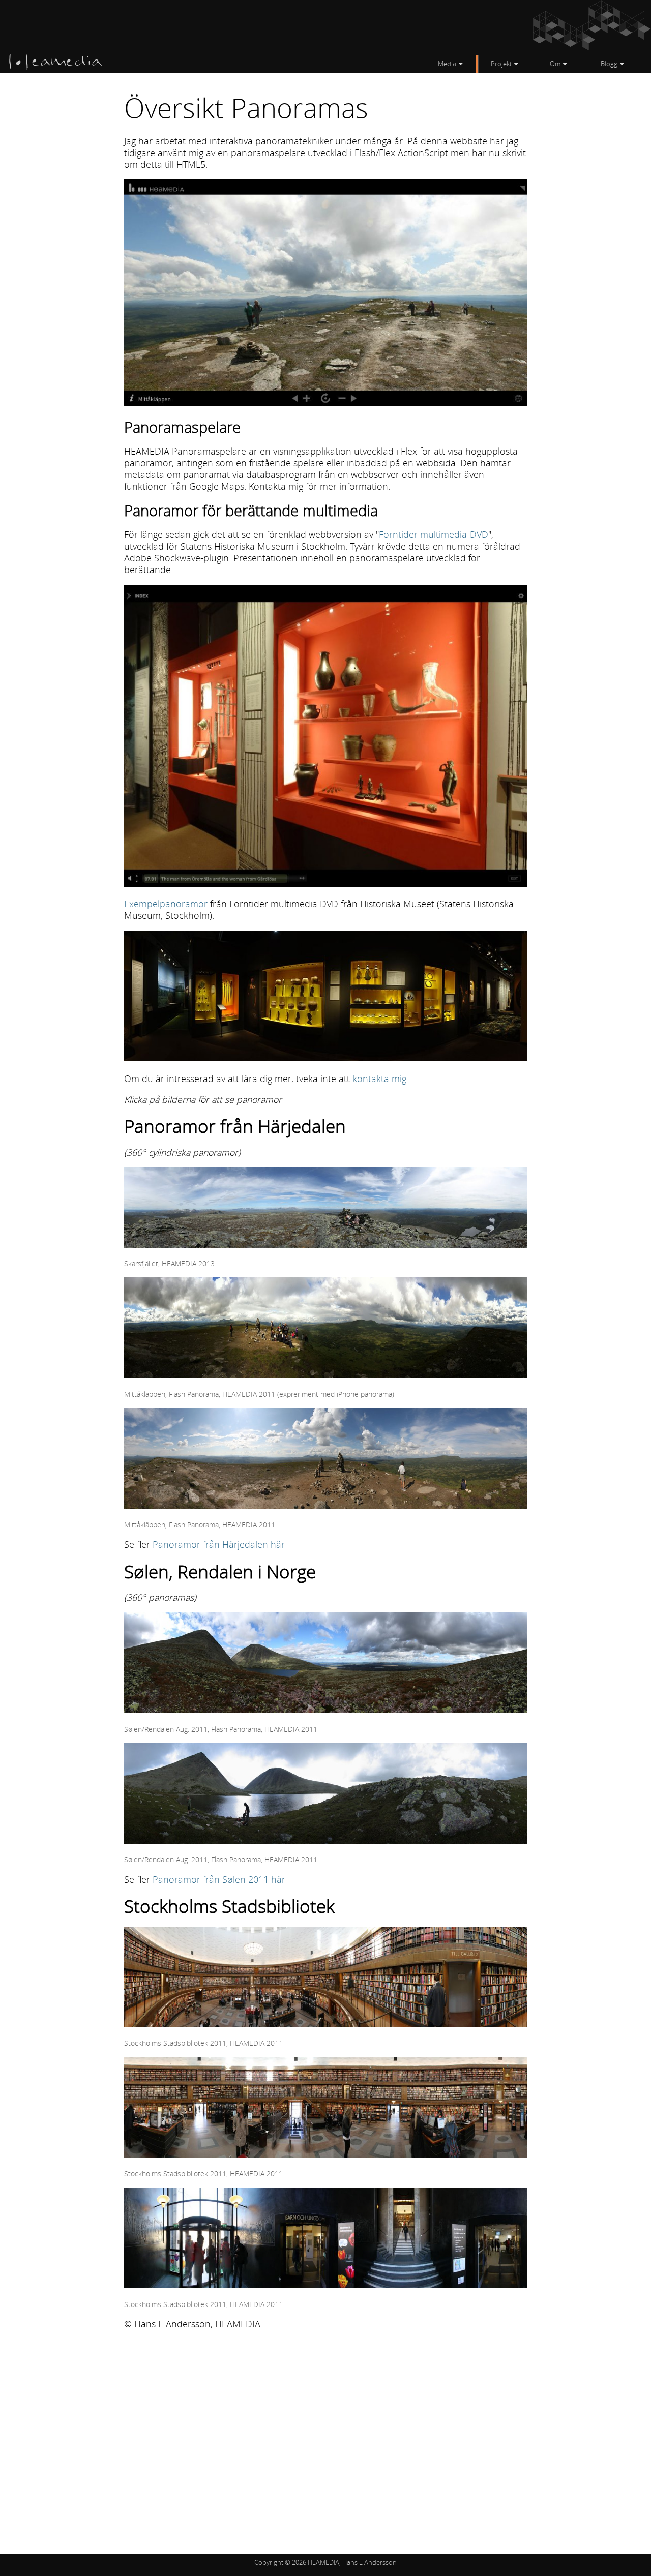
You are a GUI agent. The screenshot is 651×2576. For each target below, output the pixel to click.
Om (555, 64)
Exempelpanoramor (166, 904)
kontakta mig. (380, 1079)
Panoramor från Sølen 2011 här (219, 1879)
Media (447, 64)
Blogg (609, 64)
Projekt (501, 64)
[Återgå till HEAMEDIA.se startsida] (56, 67)
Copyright (269, 2562)
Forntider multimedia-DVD (434, 534)
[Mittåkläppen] (325, 1374)
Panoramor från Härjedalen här (219, 1544)
